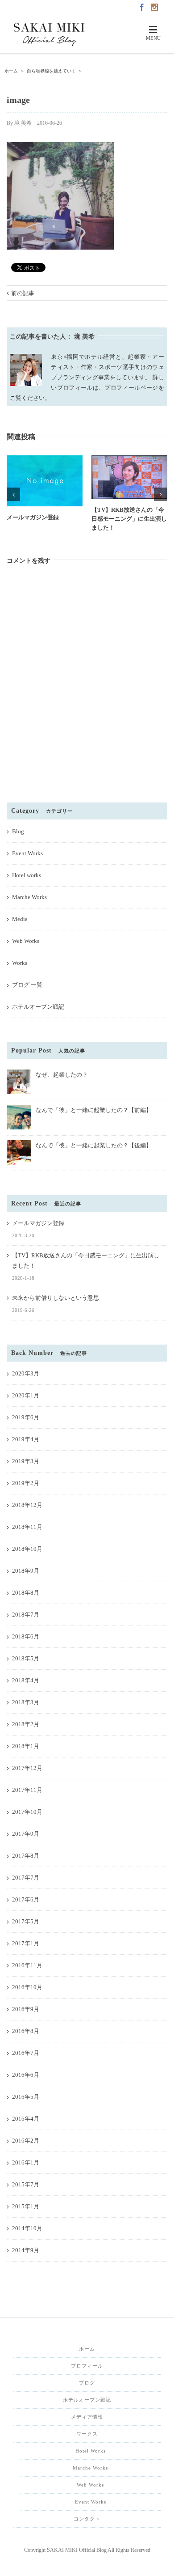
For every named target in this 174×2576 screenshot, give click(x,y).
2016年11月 (27, 1965)
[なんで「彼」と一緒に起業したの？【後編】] (19, 1144)
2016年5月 (26, 2097)
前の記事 (23, 293)
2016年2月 (26, 2141)
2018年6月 (26, 1636)
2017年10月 (27, 1812)
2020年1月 (26, 1395)
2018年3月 (26, 1702)
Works (20, 963)
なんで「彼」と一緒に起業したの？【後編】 (94, 1145)
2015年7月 (26, 2184)
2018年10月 (27, 1549)
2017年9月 (26, 1834)
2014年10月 (27, 2228)
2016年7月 (26, 2053)
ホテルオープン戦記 (38, 1007)
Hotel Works (91, 2451)
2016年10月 (27, 1987)
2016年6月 (26, 2075)
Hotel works (27, 875)
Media (20, 919)
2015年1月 (26, 2206)
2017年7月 (26, 1878)
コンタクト (87, 2519)
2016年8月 (26, 2031)
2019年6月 (26, 1417)
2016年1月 (26, 2162)
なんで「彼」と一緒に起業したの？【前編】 (94, 1110)
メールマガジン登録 (33, 517)
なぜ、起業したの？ (62, 1075)
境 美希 (23, 123)
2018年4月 (26, 1680)
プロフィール (87, 2366)
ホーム (87, 2349)
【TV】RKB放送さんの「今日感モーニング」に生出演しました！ (129, 519)
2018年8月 (26, 1593)
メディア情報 (87, 2417)
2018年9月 (26, 1571)
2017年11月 (27, 1790)
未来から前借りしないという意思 (56, 1298)
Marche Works (29, 897)
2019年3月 (26, 1461)
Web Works (26, 941)
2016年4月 (26, 2119)
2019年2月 (26, 1483)
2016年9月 (26, 2009)
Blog (18, 831)
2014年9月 (26, 2250)
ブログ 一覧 (27, 985)
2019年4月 (26, 1439)
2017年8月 (26, 1856)
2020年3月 (26, 1373)
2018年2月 (26, 1724)
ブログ (87, 2383)
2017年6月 (26, 1899)
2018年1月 (26, 1746)
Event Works (27, 853)
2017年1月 (26, 1943)
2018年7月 (26, 1615)
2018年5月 (26, 1658)
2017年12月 (27, 1768)
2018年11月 (27, 1527)
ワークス (87, 2434)
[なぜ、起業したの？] (19, 1073)
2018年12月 (27, 1505)
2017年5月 (26, 1921)
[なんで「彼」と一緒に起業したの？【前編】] (19, 1109)
